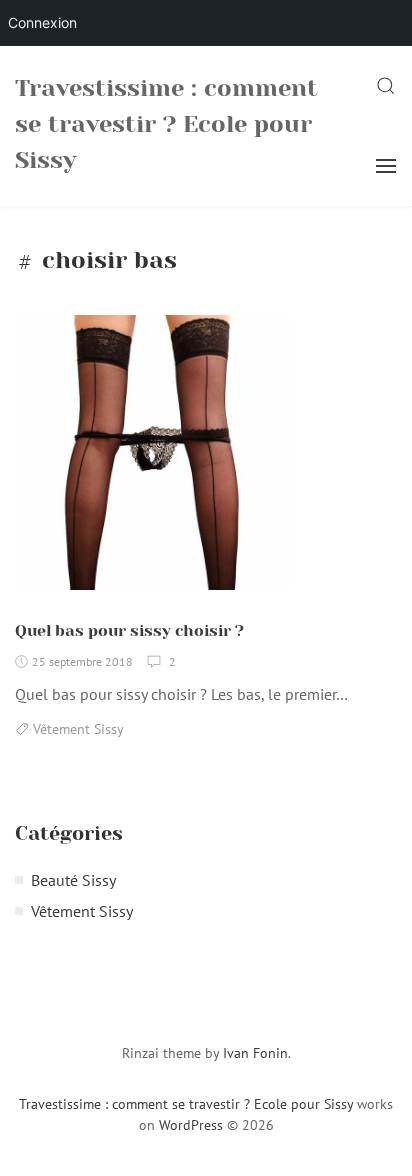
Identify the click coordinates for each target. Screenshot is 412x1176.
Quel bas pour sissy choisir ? (129, 630)
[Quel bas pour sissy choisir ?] (152, 460)
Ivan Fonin (255, 1053)
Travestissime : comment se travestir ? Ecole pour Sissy (166, 124)
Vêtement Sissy (78, 729)
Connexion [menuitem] (42, 22)
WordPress (191, 1125)
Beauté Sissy (73, 880)
